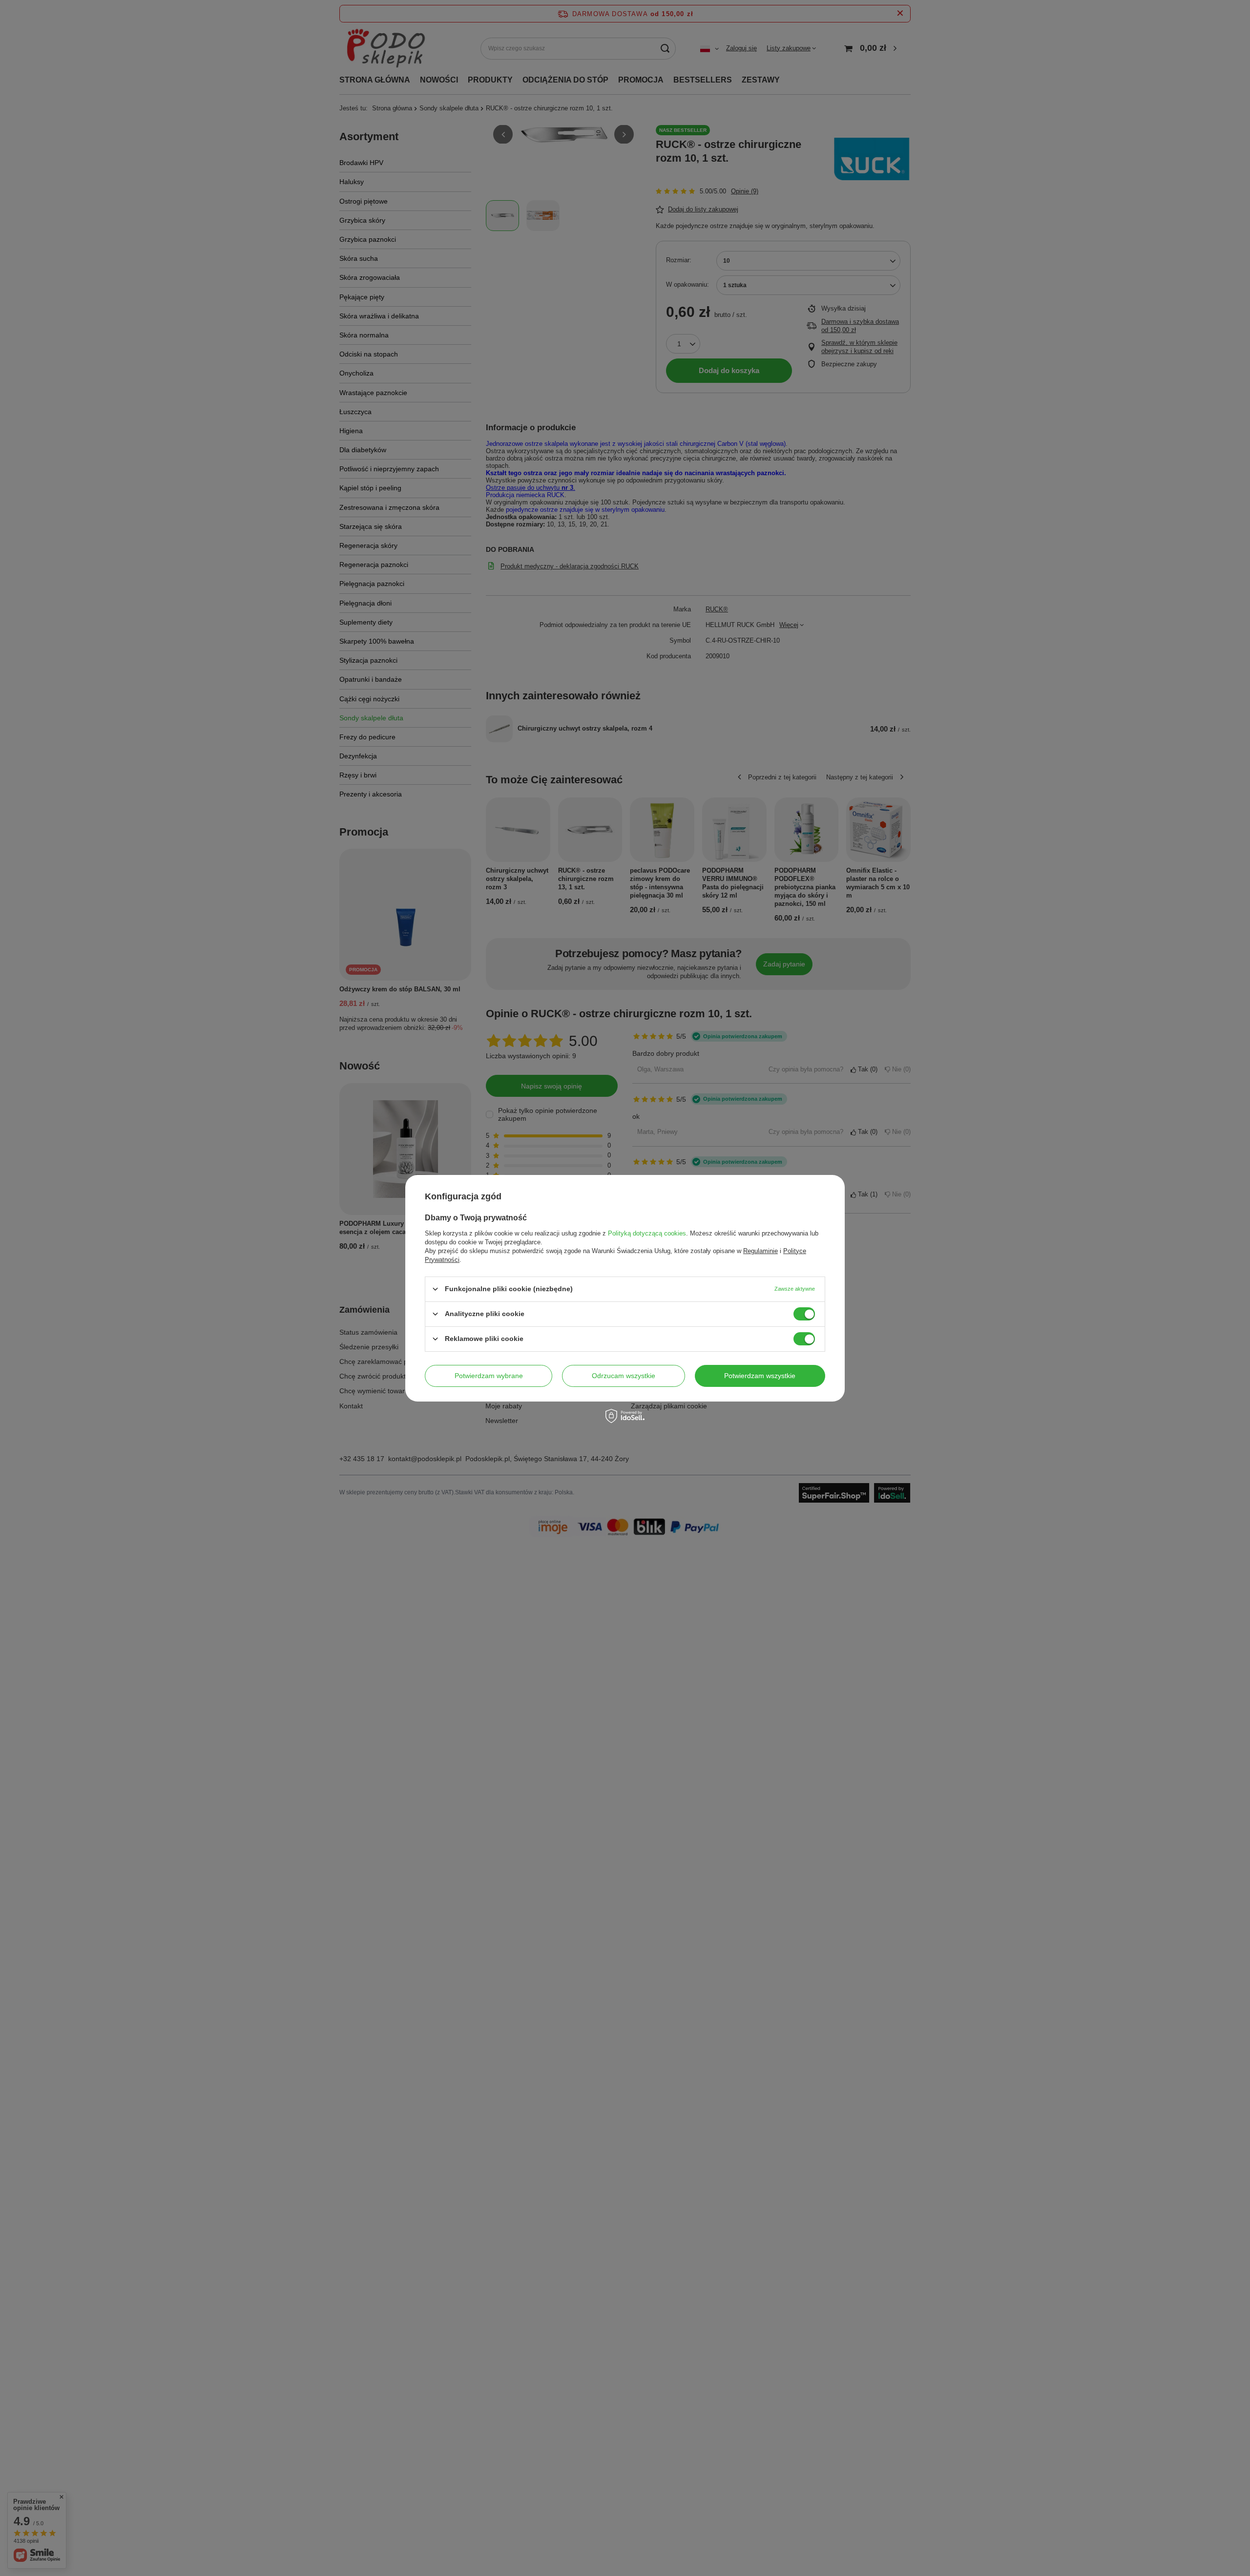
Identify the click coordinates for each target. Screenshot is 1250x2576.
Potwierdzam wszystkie (760, 1376)
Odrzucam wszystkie (624, 1376)
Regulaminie (760, 1250)
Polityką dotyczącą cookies (647, 1233)
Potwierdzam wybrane (489, 1376)
